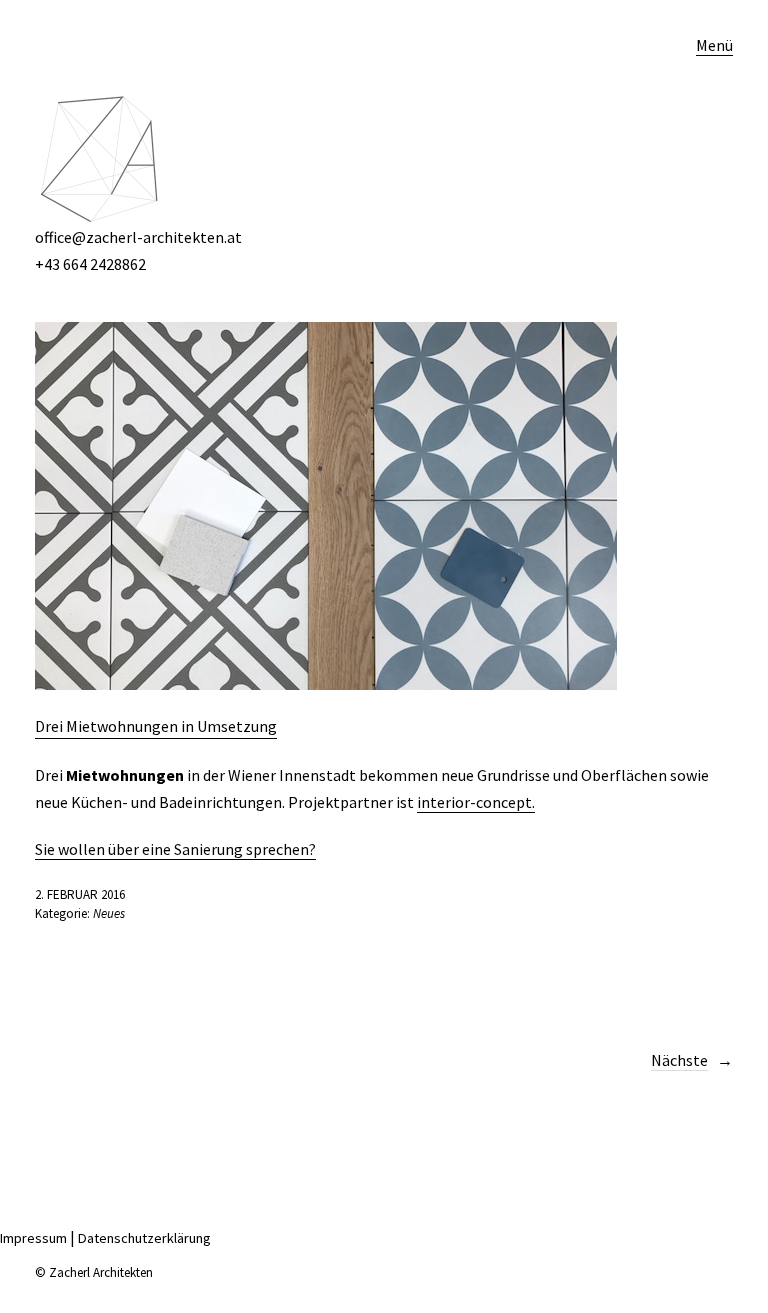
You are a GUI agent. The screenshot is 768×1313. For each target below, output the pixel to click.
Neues (109, 913)
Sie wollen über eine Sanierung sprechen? (175, 849)
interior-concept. (476, 802)
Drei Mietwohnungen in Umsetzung (156, 726)
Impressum (33, 1238)
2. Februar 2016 (80, 894)
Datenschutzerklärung (144, 1238)
